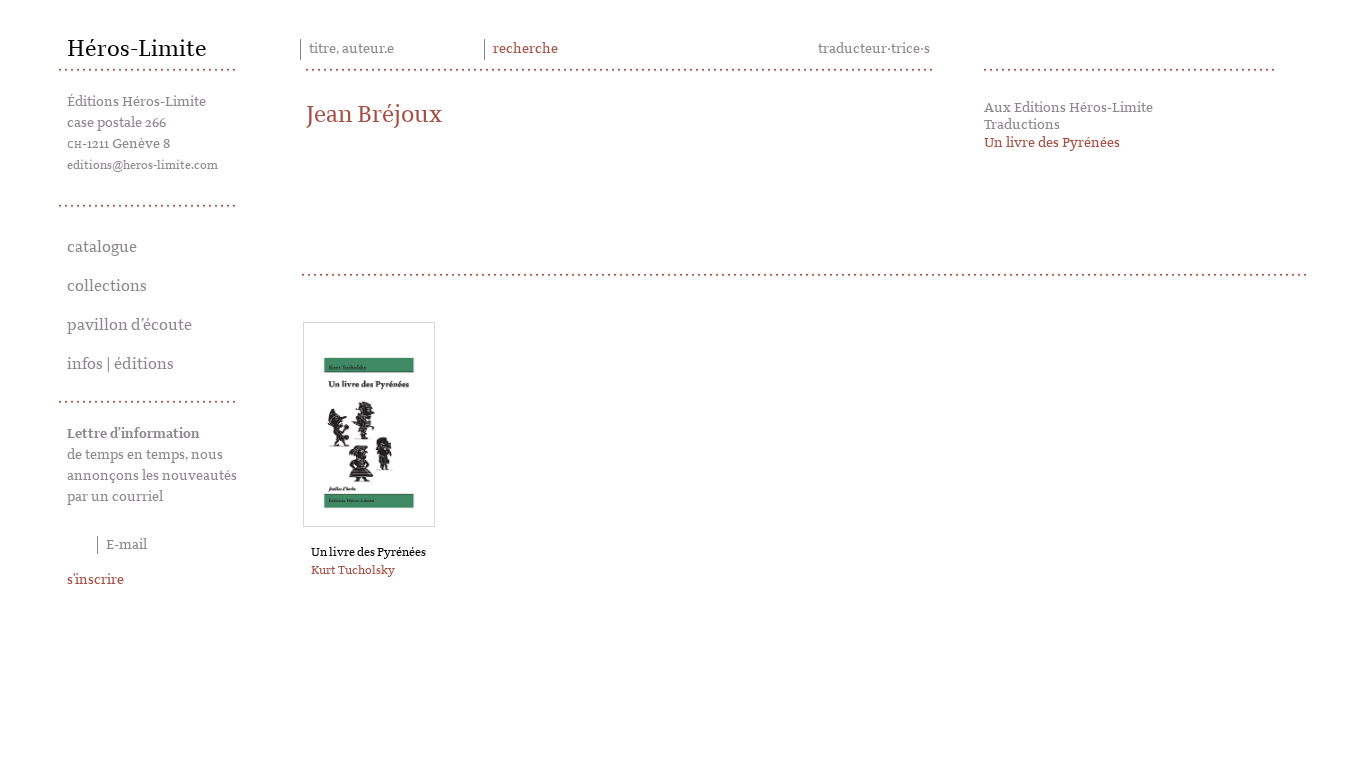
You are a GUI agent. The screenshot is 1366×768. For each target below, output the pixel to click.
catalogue (102, 247)
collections (107, 286)
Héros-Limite (137, 49)
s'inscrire (95, 580)
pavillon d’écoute (129, 325)
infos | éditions (120, 364)
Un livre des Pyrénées (1052, 143)
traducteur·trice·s (874, 49)
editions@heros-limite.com (142, 165)
